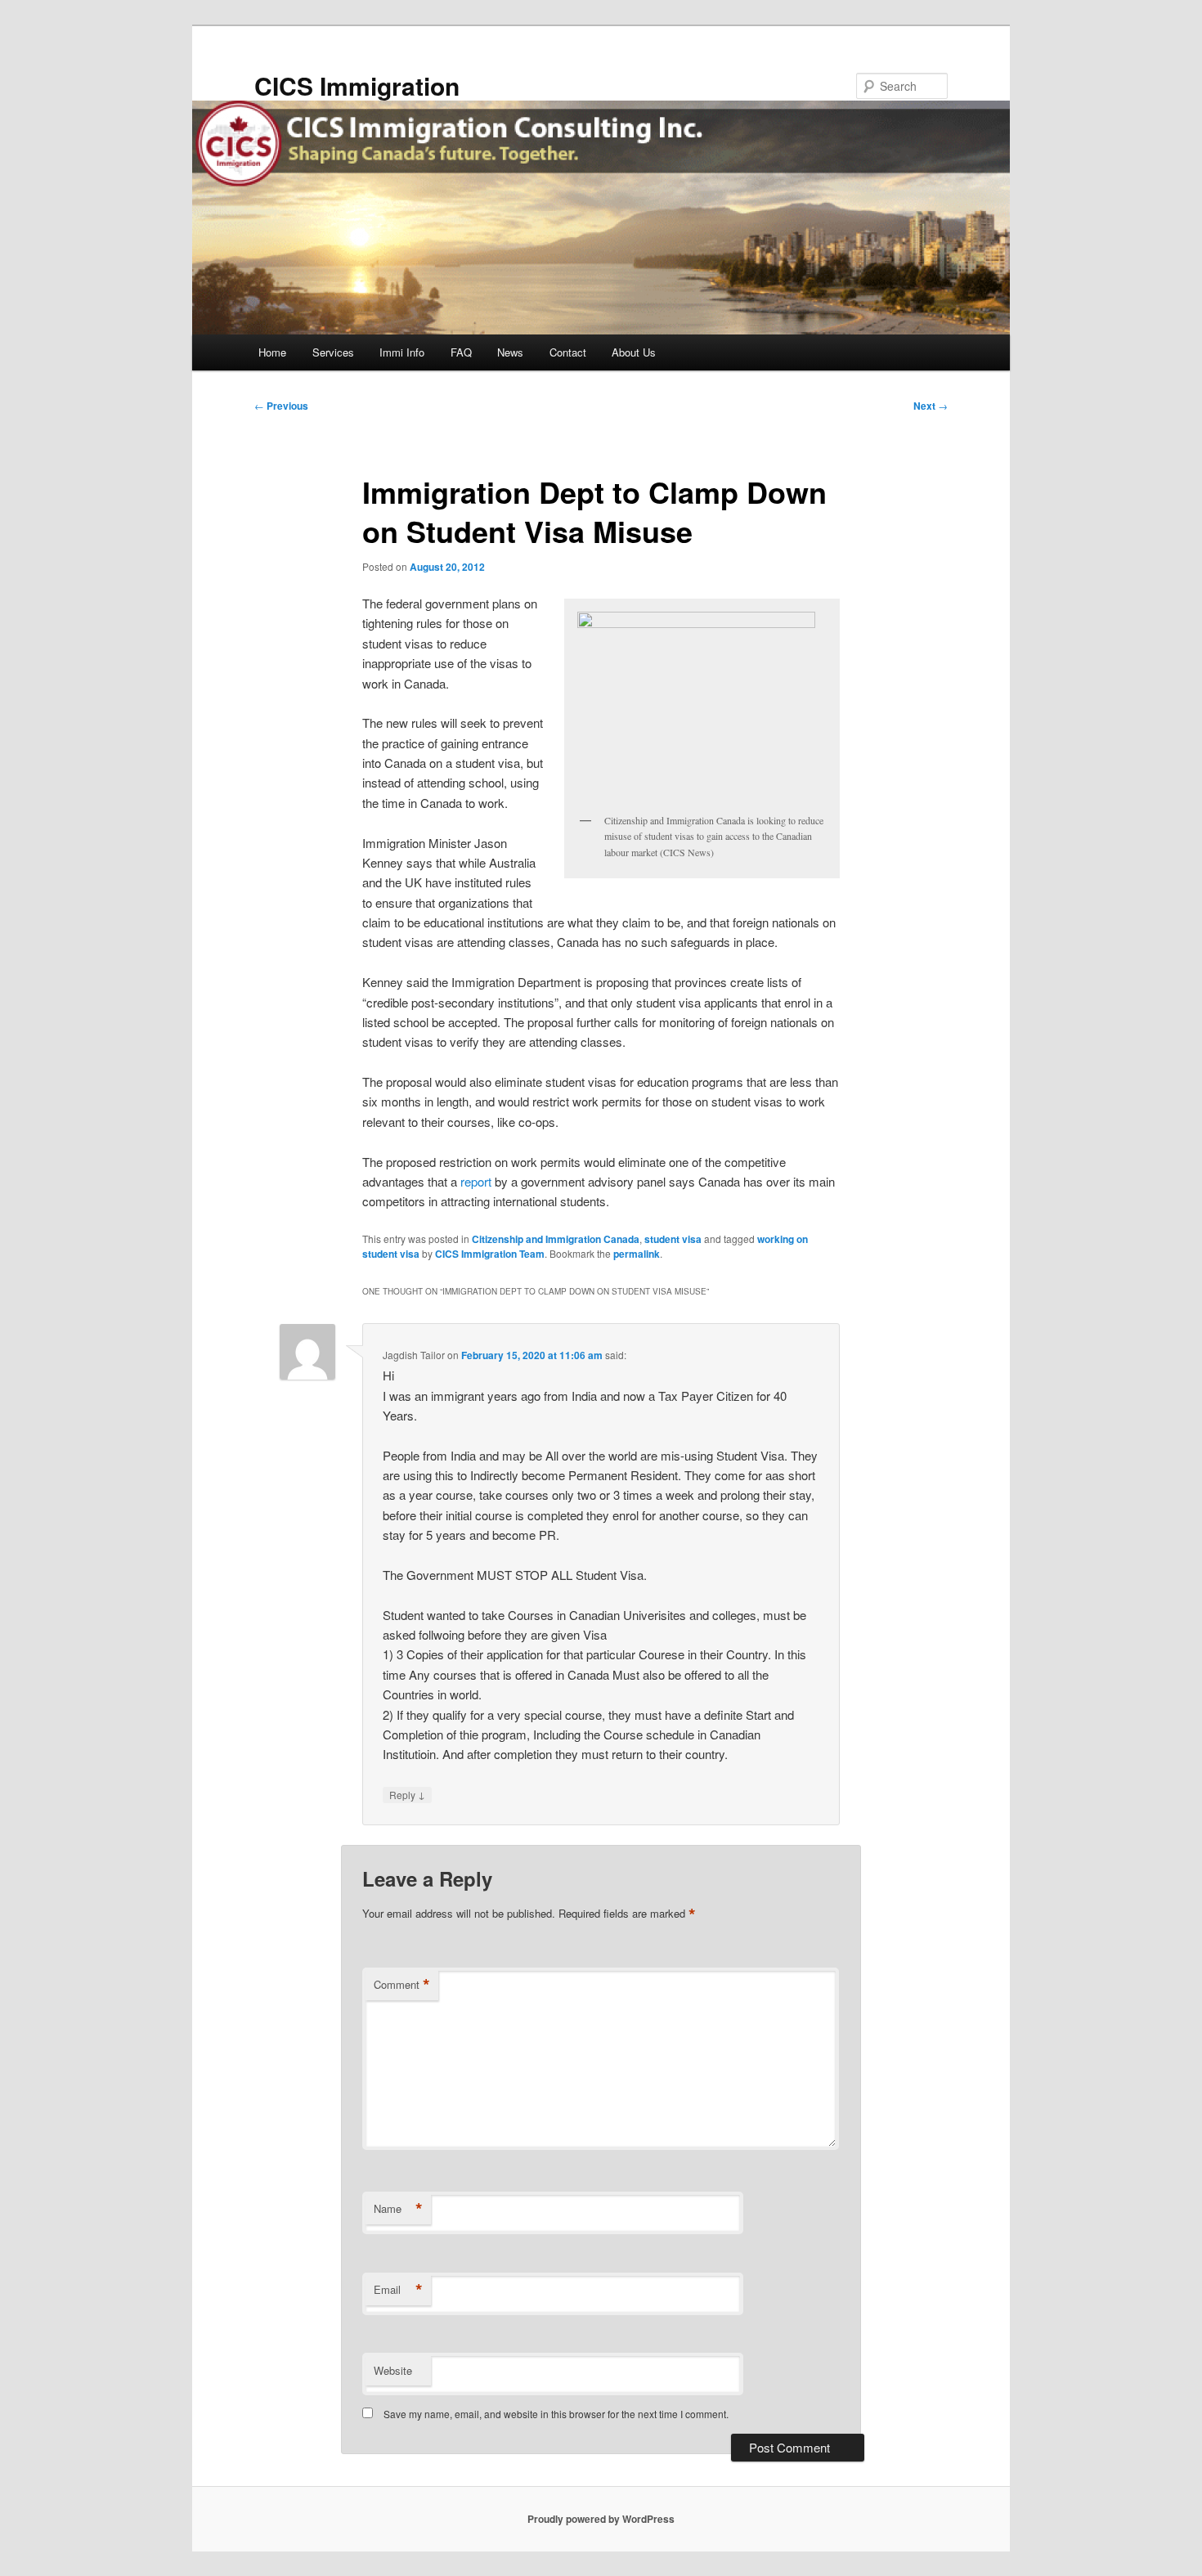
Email (398, 2290)
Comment (402, 1985)
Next (931, 406)
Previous (281, 406)
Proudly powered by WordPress (601, 2519)
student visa (673, 1239)
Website (393, 2370)
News (510, 352)
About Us (634, 352)
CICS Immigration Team (490, 1254)
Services (333, 352)
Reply (407, 1794)
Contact (568, 352)
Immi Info (402, 352)
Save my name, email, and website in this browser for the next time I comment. (556, 2414)
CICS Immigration (357, 85)
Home (272, 352)
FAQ (461, 352)
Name (398, 2209)
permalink (637, 1254)
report (478, 1181)
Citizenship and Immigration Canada (556, 1239)
